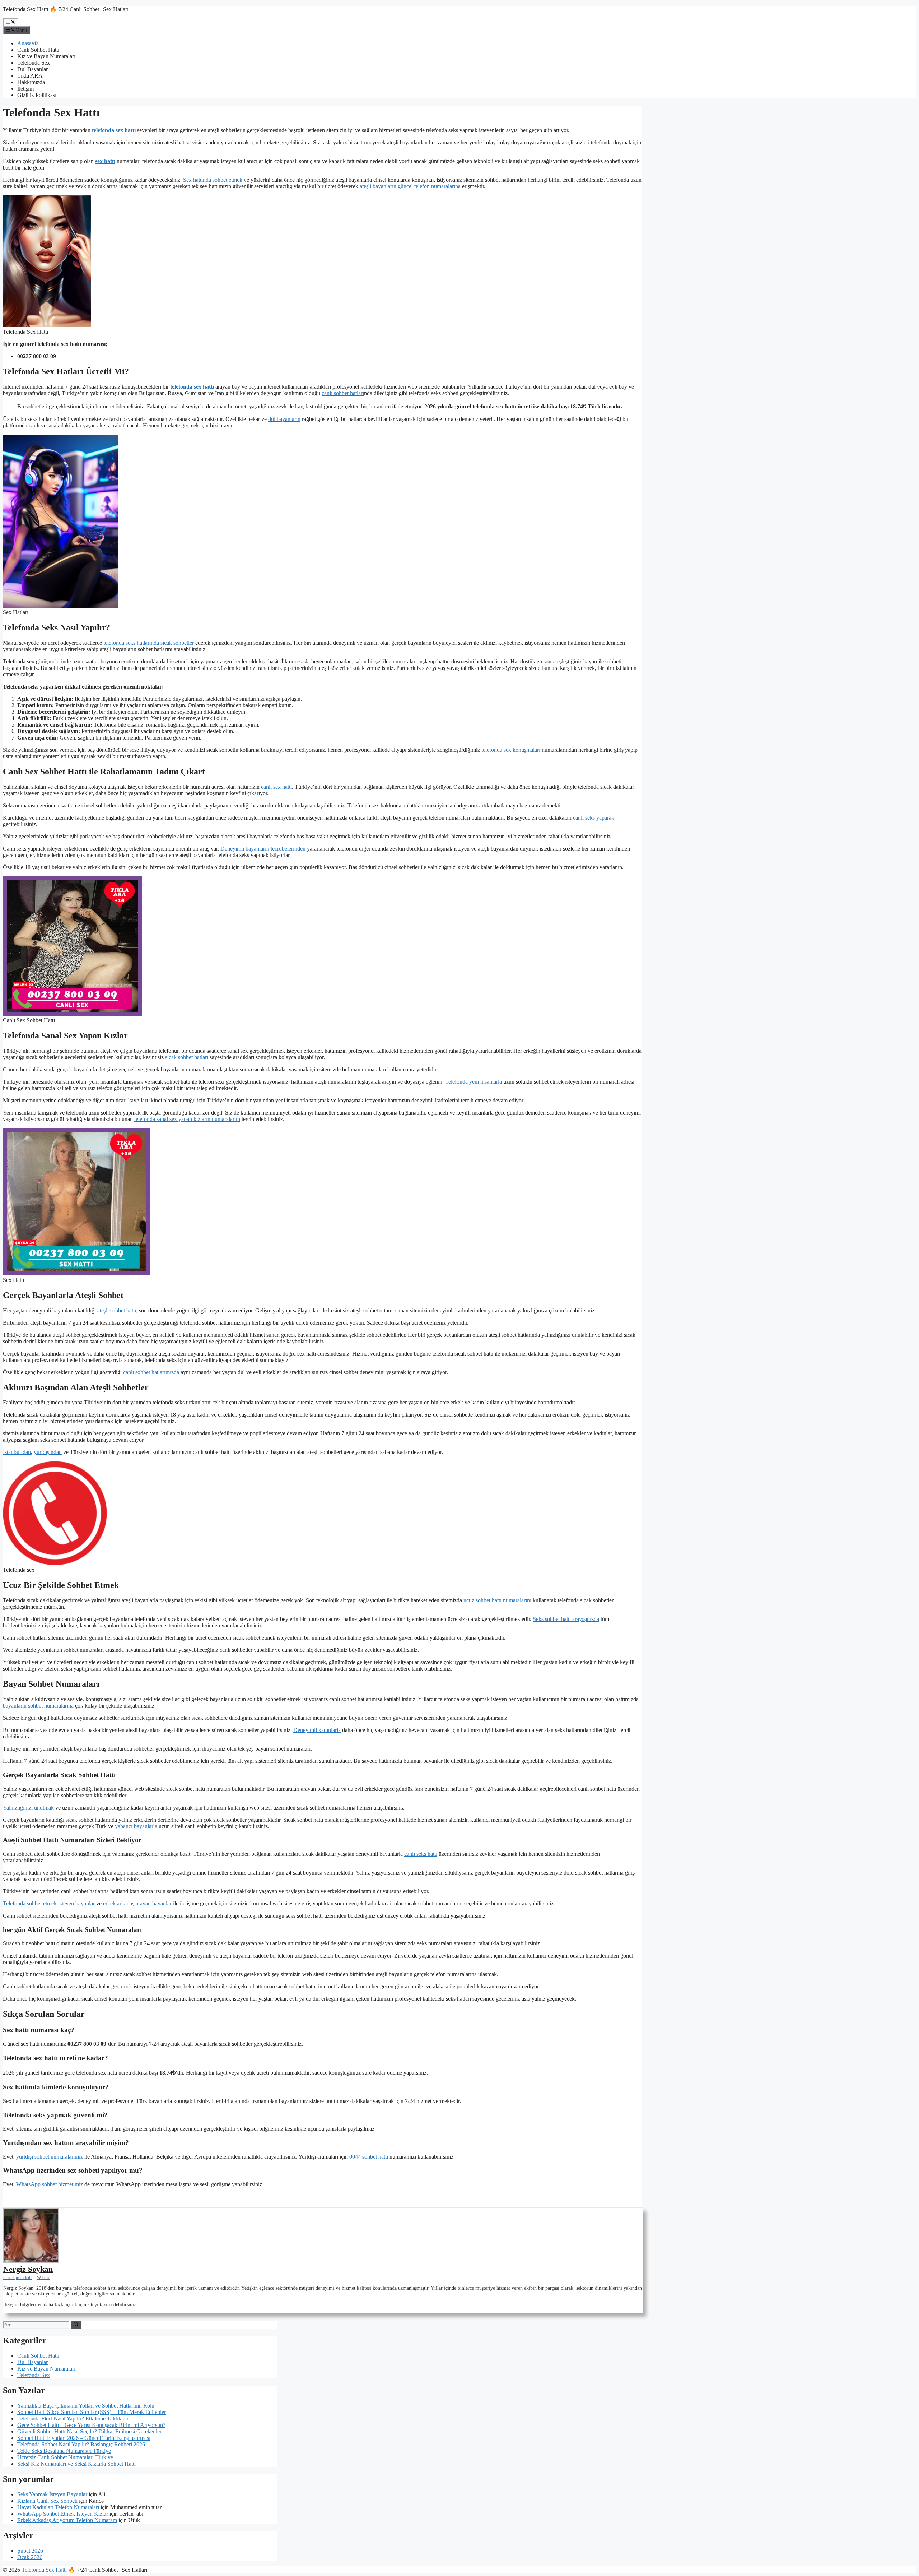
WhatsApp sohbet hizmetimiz (50, 2184)
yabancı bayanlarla (136, 1826)
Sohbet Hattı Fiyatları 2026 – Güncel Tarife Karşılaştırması (84, 2438)
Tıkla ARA (30, 76)
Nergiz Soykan (28, 2269)
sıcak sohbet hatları (187, 1057)
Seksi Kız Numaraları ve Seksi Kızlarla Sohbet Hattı (76, 2464)
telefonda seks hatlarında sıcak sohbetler (149, 643)
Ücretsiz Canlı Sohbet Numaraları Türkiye (65, 2457)
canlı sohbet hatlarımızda (151, 1372)
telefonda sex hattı (114, 130)
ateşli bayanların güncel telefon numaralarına (410, 186)
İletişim (25, 89)
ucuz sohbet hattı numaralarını (497, 1600)
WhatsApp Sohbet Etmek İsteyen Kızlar (63, 2514)
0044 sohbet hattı (369, 2157)
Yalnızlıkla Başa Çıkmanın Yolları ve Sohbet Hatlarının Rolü (86, 2406)
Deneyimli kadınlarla (317, 1730)
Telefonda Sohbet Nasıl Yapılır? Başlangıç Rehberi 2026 (81, 2444)
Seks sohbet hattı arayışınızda (566, 1619)
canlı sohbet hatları (343, 393)
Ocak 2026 (30, 2557)
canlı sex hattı (276, 787)
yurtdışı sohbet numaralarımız (50, 2157)
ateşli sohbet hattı (117, 1310)
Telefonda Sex (34, 63)
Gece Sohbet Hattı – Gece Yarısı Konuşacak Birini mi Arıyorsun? (91, 2425)
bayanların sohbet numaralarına (38, 1706)
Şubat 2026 (30, 2551)
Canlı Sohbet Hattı (38, 50)
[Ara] (76, 2325)
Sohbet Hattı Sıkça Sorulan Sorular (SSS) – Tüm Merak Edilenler (92, 2412)
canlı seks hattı (421, 1854)
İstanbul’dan (17, 1452)
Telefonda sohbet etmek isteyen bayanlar (49, 1903)
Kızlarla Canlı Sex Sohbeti (47, 2501)
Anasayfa (28, 43)
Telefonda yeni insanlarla (474, 1082)
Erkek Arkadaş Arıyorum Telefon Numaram (67, 2520)
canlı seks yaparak (594, 818)
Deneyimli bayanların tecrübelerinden (263, 849)
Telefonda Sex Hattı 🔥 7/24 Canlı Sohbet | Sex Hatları (66, 9)
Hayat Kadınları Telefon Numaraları (58, 2507)
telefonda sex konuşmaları (511, 750)
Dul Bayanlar (32, 69)
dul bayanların (284, 419)
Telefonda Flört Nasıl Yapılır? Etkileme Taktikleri (73, 2419)
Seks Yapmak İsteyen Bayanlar (52, 2494)
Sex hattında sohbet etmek (213, 180)
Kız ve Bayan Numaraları (46, 56)
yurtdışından (48, 1452)
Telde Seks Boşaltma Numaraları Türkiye (64, 2451)
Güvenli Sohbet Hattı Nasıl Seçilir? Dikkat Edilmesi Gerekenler (89, 2431)
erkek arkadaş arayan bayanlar (137, 1903)
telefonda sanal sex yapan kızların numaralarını (187, 1119)
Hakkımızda (31, 82)
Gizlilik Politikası (37, 95)
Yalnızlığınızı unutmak (28, 1808)
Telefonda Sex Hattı (44, 2570)
